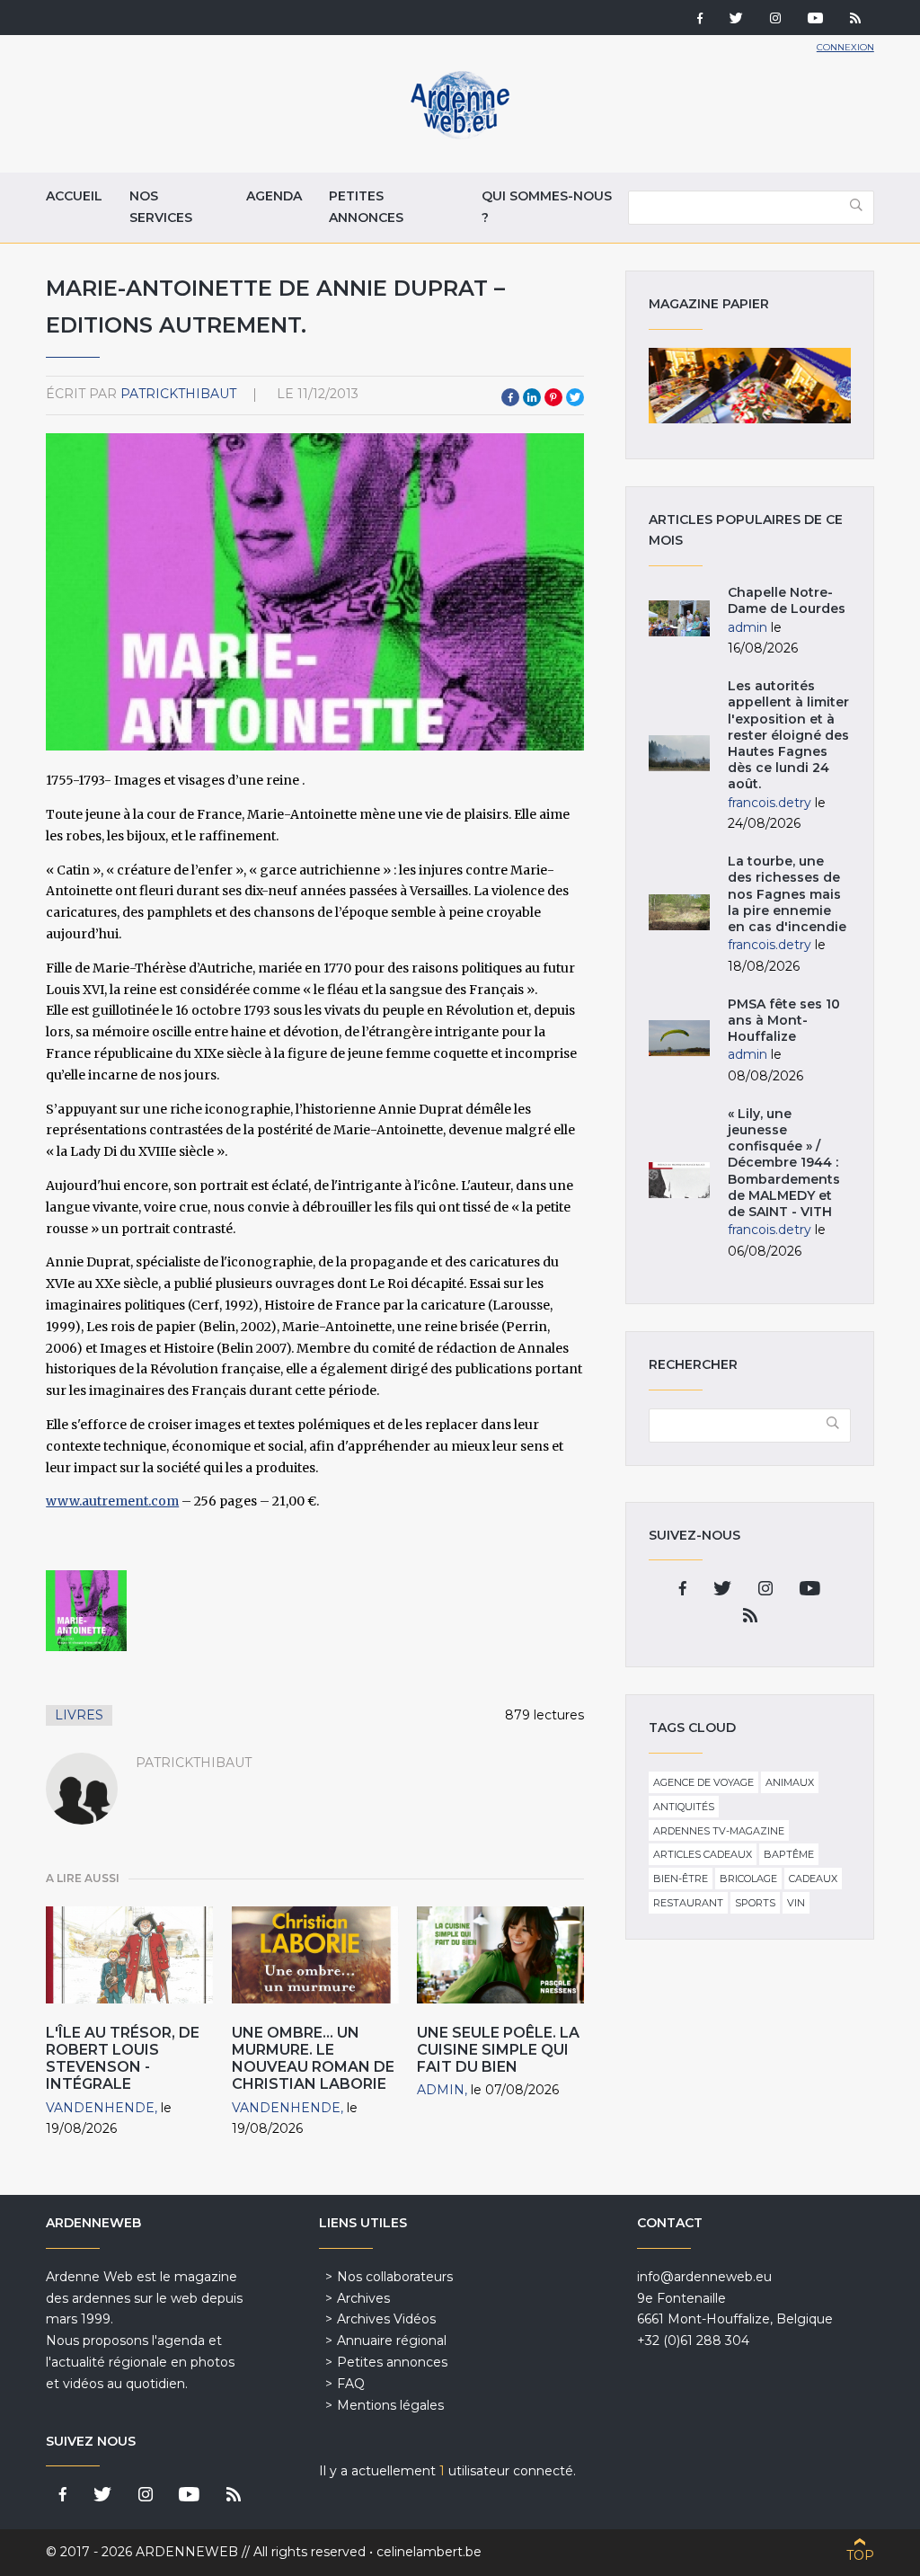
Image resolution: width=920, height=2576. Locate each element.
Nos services (161, 207)
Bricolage (748, 1879)
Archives (363, 2298)
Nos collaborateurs (395, 2277)
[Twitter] (736, 20)
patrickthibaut (178, 394)
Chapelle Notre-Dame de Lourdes (787, 600)
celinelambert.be (429, 2552)
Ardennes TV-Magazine (719, 1831)
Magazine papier (749, 386)
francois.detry (770, 803)
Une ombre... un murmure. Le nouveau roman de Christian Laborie (313, 2059)
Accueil (74, 196)
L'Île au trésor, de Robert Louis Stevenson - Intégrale (123, 2059)
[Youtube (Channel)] (815, 20)
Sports (755, 1903)
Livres (79, 1715)
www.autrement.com (112, 1501)
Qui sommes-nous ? (547, 207)
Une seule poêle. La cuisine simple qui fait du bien (498, 2050)
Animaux (790, 1782)
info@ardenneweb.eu (704, 2277)
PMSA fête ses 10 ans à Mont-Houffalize (784, 1020)
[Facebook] (700, 20)
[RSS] (855, 20)
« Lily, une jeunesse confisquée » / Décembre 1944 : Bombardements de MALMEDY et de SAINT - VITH (784, 1163)
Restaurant (688, 1903)
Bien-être (681, 1879)
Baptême (789, 1854)
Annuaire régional (392, 2341)
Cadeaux (813, 1879)
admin (441, 2090)
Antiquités (684, 1807)
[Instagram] (775, 20)
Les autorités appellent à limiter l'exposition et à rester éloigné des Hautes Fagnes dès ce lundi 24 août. (788, 735)
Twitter (575, 397)
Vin (796, 1903)
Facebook (510, 397)
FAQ (351, 2384)
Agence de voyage (703, 1782)
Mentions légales (390, 2405)
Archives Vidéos (386, 2319)
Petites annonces (366, 207)
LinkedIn (532, 397)
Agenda (274, 196)
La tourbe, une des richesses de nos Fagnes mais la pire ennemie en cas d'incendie (787, 894)
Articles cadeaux (703, 1854)
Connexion (845, 47)
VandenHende (100, 2108)
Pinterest (553, 397)
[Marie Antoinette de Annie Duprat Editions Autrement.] (86, 1611)
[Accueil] (460, 135)
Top (860, 2555)
